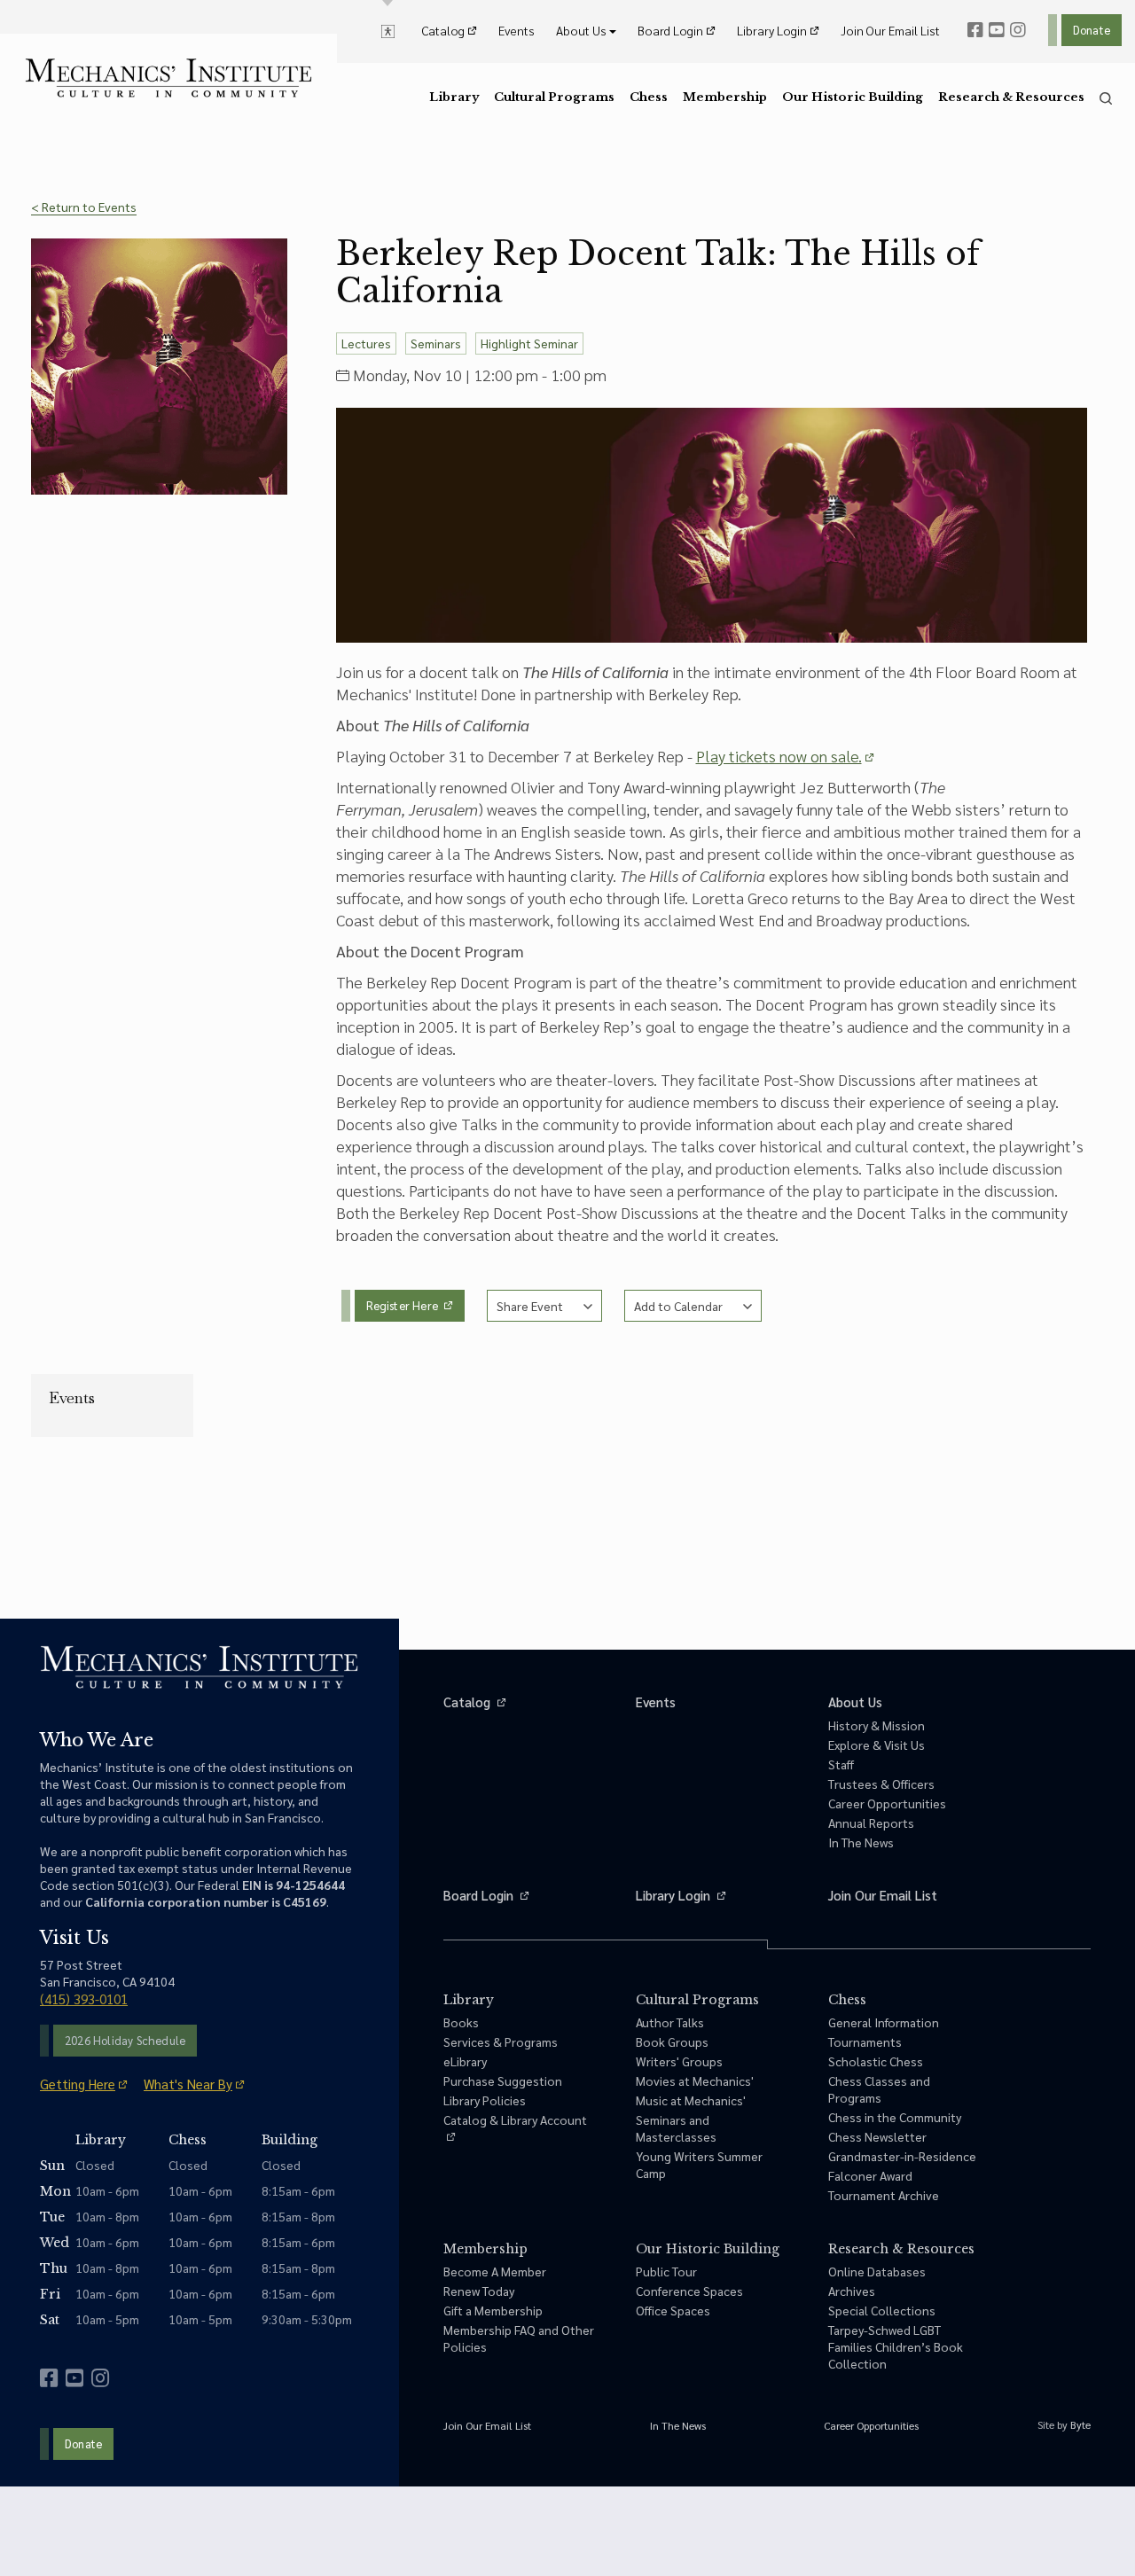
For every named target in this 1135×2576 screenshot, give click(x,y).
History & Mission (877, 1725)
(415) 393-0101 (84, 1998)
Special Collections (882, 2310)
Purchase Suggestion (503, 2080)
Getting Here (78, 2084)
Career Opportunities (887, 1803)
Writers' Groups (679, 2061)
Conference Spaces (689, 2291)
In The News (861, 1842)
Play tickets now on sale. (779, 756)
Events (72, 1398)
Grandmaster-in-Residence (902, 2156)
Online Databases (877, 2271)
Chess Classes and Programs (879, 2089)
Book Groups (672, 2041)
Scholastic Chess (876, 2061)
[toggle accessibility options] (388, 30)
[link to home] (168, 78)
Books (461, 2022)
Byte (1080, 2424)
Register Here (404, 1305)
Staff (841, 1764)
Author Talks (670, 2022)
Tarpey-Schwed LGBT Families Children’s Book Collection (896, 2346)
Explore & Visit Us (877, 1745)
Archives (852, 2291)
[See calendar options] (693, 1306)
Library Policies (485, 2100)
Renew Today (479, 2291)
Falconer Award (870, 2175)
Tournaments (865, 2041)
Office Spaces (673, 2310)
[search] (1106, 98)
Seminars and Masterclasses (676, 2128)
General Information (884, 2022)
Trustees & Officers (881, 1784)
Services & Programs (501, 2041)
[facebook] (975, 30)
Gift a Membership (493, 2310)
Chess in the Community (895, 2117)
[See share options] (544, 1306)
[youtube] (997, 30)
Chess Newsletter (877, 2136)
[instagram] (1018, 30)
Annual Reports (871, 1823)
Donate (1092, 30)
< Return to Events (84, 207)
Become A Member (495, 2271)
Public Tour (666, 2271)
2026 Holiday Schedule (125, 2040)
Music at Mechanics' (691, 2100)
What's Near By (188, 2084)
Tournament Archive (884, 2195)
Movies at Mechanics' (695, 2080)
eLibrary (465, 2061)
